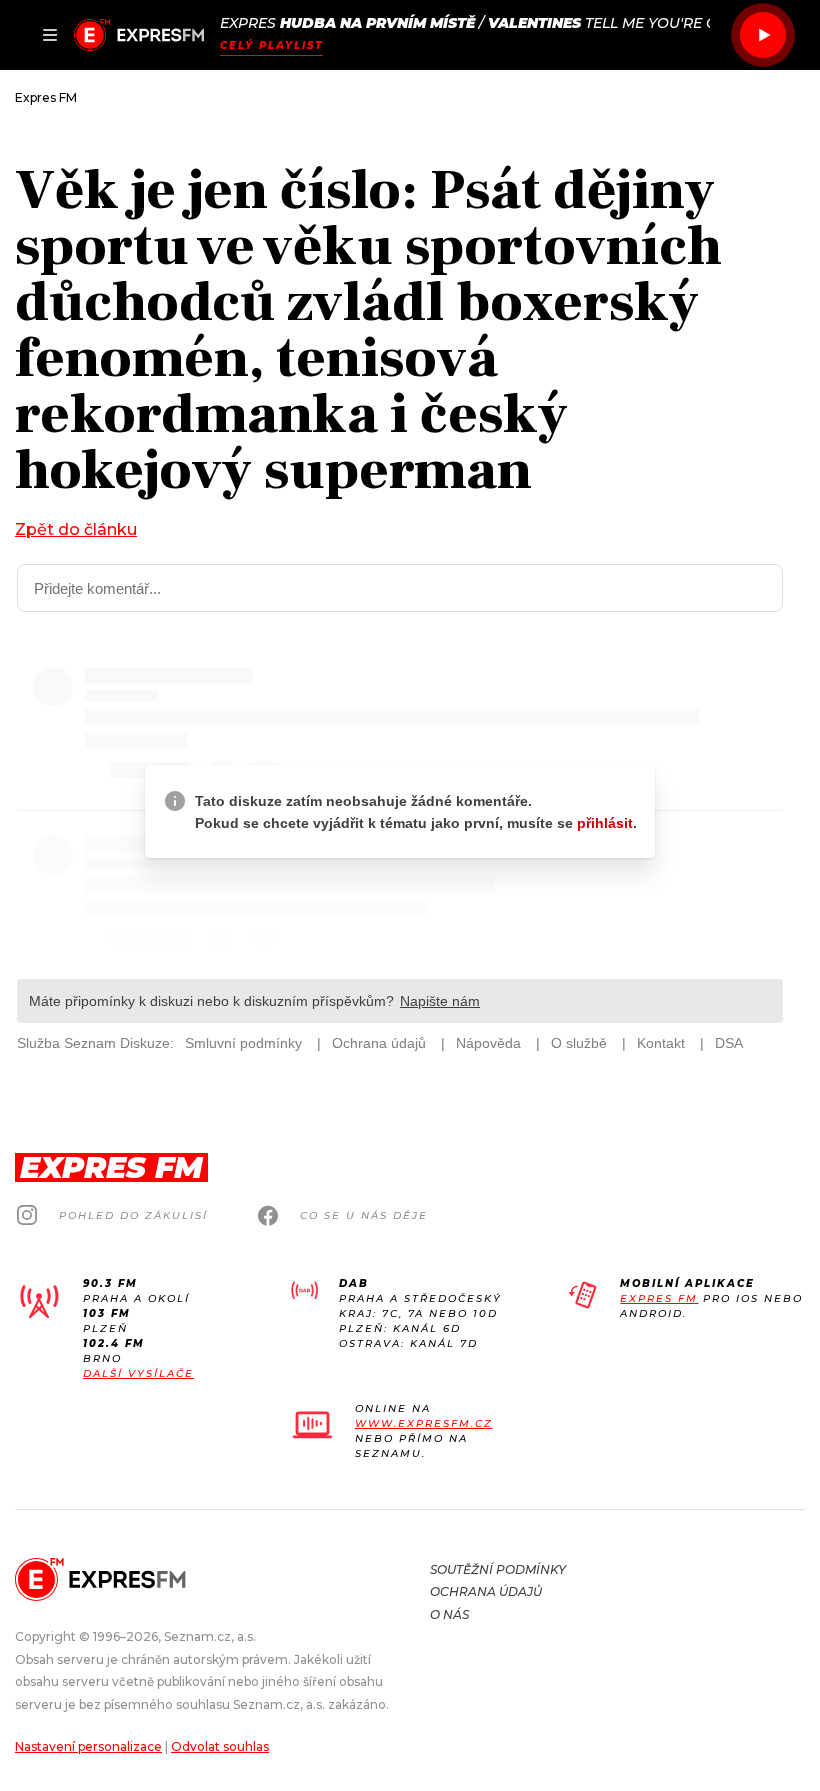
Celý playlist (271, 45)
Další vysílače (138, 1373)
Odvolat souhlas (220, 1746)
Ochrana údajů (486, 1591)
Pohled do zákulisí (133, 1215)
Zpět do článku (76, 529)
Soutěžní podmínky (498, 1569)
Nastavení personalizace (88, 1746)
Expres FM (659, 1298)
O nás (449, 1614)
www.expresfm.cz (424, 1423)
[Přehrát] (763, 35)
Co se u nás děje (364, 1215)
